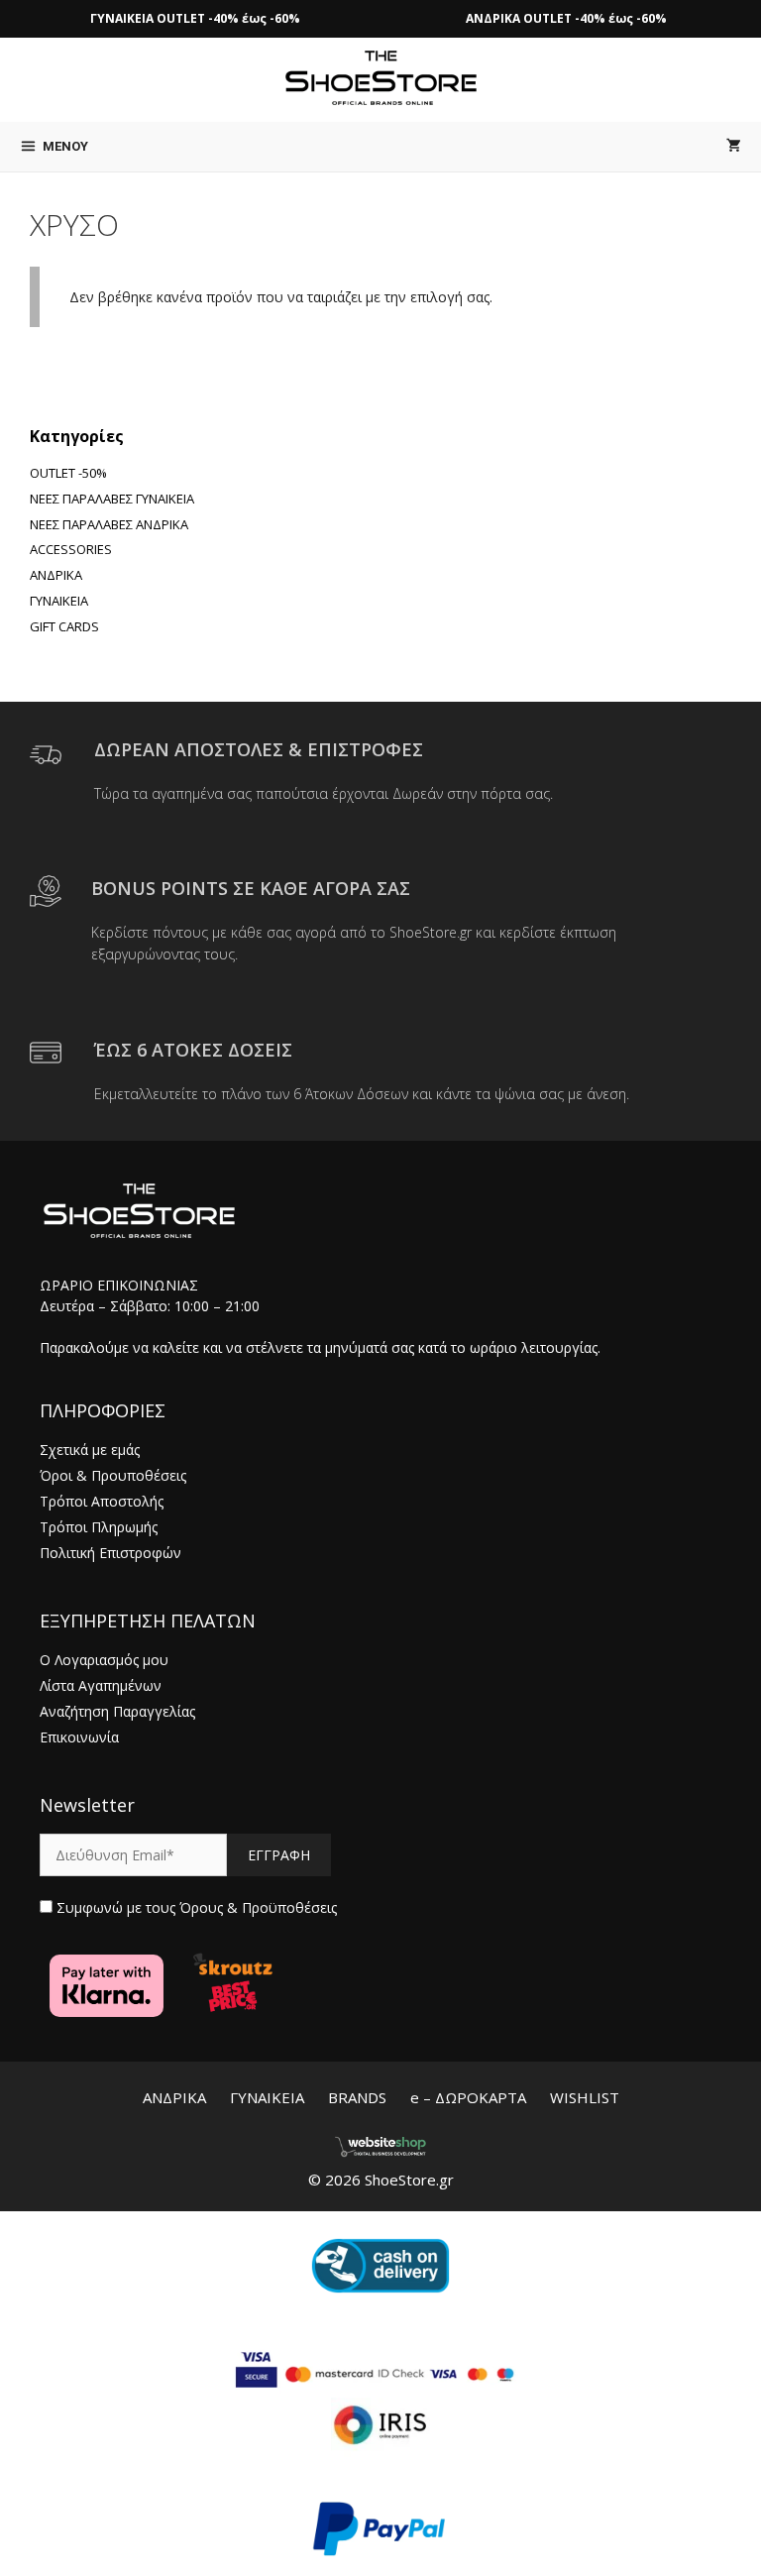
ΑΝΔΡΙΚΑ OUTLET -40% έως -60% (566, 18)
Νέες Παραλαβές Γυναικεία (112, 499)
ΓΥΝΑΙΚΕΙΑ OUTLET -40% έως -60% (195, 18)
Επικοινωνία (79, 1737)
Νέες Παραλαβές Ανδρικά (109, 524)
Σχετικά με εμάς (90, 1450)
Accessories (71, 549)
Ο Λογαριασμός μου (104, 1660)
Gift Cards (64, 626)
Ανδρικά (56, 575)
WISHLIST (585, 2097)
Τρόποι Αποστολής (102, 1501)
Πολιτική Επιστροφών (110, 1553)
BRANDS (357, 2097)
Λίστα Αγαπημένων (101, 1685)
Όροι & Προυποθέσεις (113, 1475)
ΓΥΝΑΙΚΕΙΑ (267, 2097)
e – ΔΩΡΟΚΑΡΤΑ (468, 2097)
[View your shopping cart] (734, 147)
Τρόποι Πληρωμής (99, 1527)
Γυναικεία (59, 601)
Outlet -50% (68, 473)
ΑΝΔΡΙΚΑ (174, 2097)
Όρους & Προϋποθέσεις (258, 1907)
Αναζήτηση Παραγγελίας (117, 1711)
